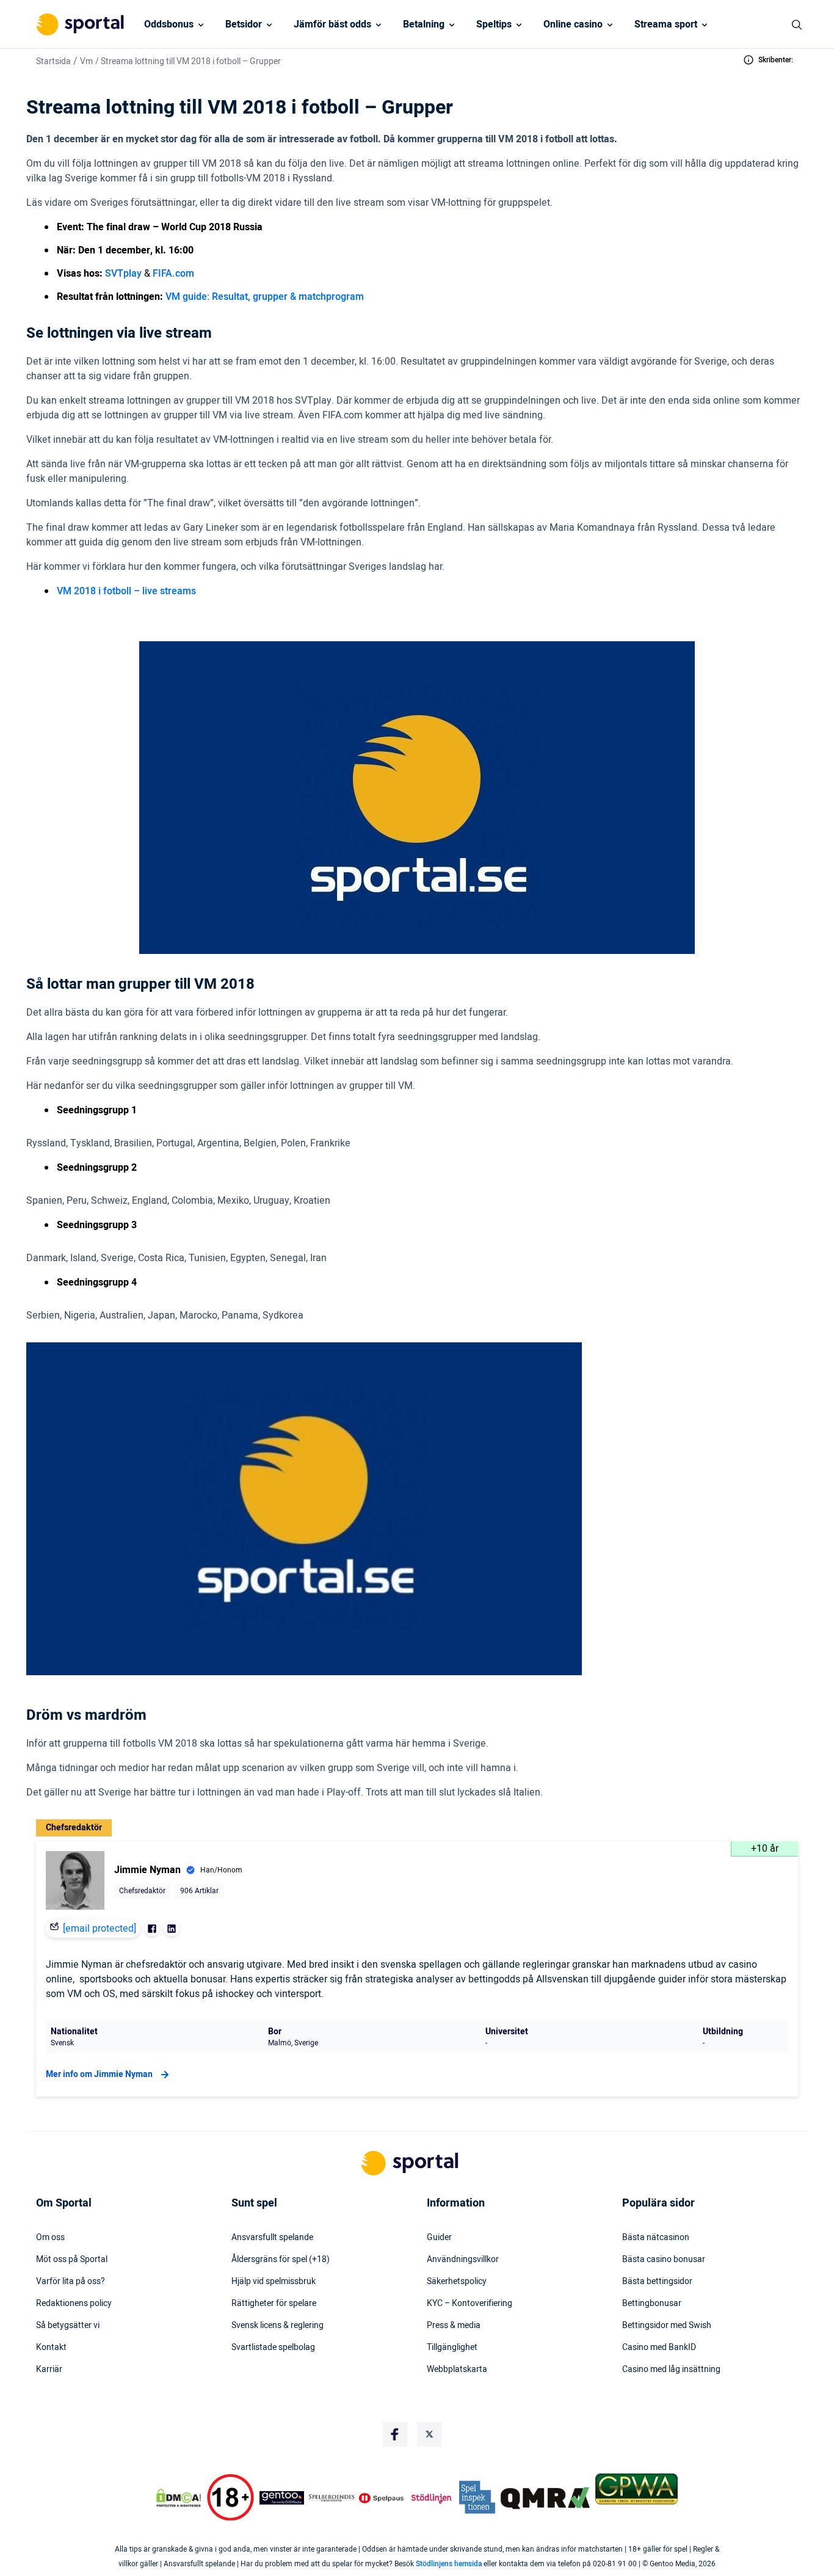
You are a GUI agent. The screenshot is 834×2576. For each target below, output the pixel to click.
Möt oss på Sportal (72, 2260)
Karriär (49, 2370)
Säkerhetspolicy (457, 2282)
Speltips (494, 24)
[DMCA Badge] (178, 2498)
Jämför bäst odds (332, 24)
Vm (86, 61)
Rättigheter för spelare (274, 2304)
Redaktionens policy (74, 2304)
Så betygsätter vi (68, 2326)
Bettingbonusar (652, 2304)
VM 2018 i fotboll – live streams (126, 591)
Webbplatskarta (457, 2370)
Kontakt (51, 2348)
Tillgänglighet (452, 2348)
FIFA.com (173, 274)
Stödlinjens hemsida (449, 2564)
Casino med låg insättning (671, 2370)
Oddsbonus (169, 24)
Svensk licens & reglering (277, 2326)
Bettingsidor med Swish (667, 2326)
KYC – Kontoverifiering (470, 2304)
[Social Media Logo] (395, 2434)
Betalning (424, 24)
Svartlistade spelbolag (273, 2348)
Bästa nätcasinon (656, 2238)
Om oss (50, 2238)
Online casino (573, 24)
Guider (439, 2238)
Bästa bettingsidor (657, 2282)
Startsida (53, 61)
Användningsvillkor (463, 2260)
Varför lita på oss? (71, 2282)
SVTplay (123, 274)
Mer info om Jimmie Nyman (99, 2074)
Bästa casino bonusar (664, 2260)
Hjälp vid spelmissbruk (274, 2282)
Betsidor (244, 24)
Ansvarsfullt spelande (272, 2238)
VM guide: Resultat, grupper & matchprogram (265, 297)
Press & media (454, 2326)
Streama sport (666, 24)
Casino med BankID (659, 2348)
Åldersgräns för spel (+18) (281, 2260)
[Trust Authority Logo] (282, 2498)
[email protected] (100, 1929)
